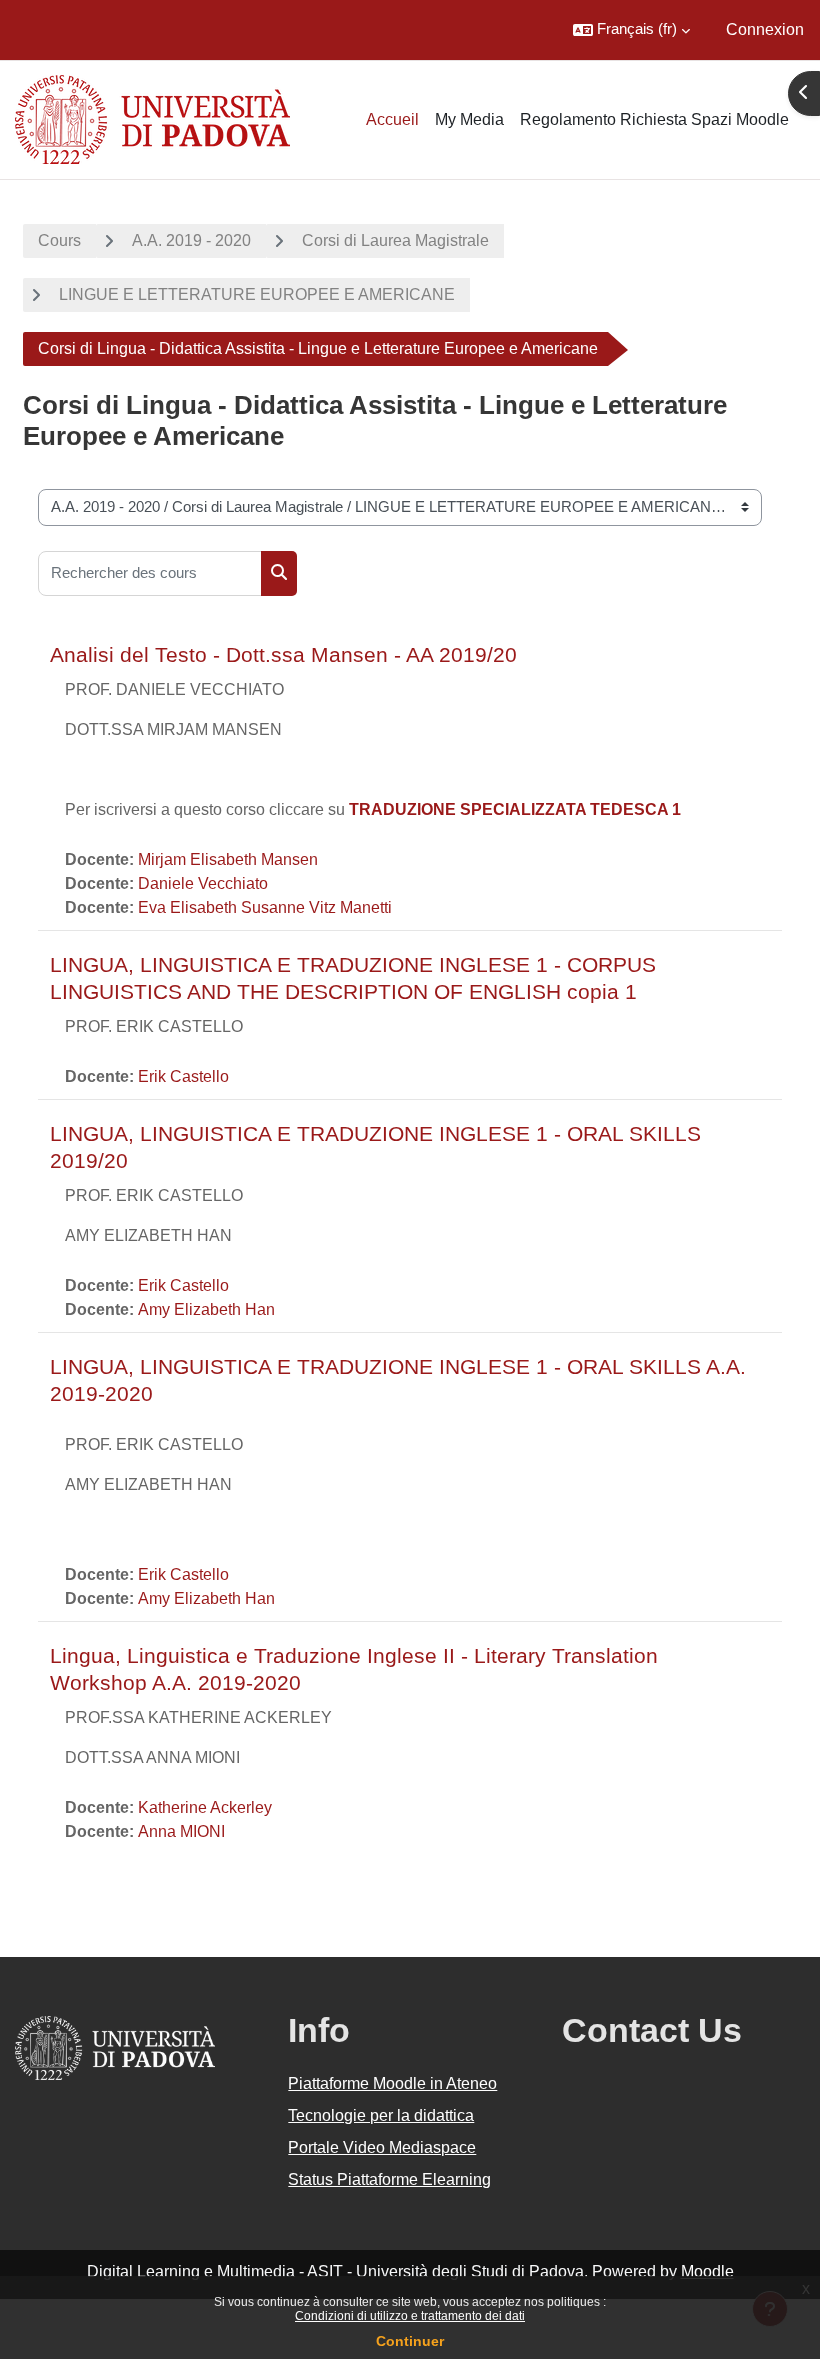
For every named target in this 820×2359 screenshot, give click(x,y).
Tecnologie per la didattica (381, 2115)
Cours (59, 240)
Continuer (410, 2341)
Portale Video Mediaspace (382, 2147)
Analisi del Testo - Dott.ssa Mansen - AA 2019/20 (283, 654)
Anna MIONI (181, 1831)
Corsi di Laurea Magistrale (395, 240)
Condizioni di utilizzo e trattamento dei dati (410, 2316)
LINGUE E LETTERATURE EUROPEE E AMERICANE (257, 294)
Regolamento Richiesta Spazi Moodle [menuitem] (654, 119)
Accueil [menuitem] (392, 119)
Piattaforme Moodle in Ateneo (392, 2083)
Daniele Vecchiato (203, 883)
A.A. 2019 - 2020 (191, 240)
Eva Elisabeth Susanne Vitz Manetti (265, 907)
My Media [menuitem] (469, 119)
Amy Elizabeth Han (206, 1309)
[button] (631, 30)
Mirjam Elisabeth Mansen (228, 859)
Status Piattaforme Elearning (389, 2179)
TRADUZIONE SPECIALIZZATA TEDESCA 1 (515, 809)
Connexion (765, 29)
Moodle (707, 2271)
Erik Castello (183, 1076)
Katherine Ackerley (205, 1807)
